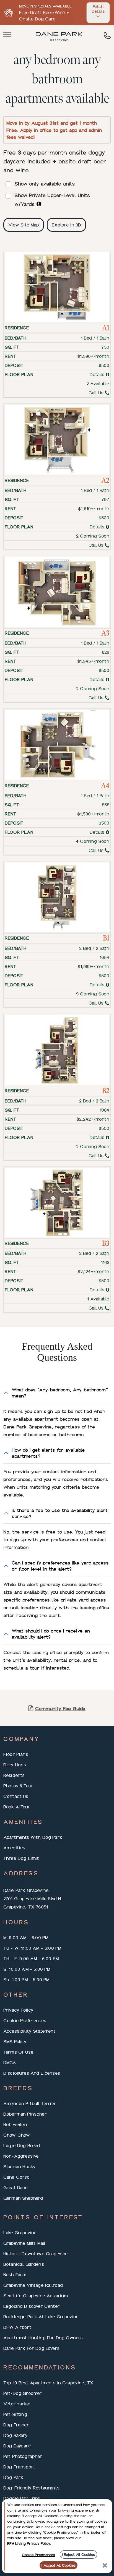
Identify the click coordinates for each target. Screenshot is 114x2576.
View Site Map (24, 225)
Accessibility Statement (29, 2031)
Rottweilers (16, 2124)
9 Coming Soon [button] (93, 994)
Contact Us (16, 1796)
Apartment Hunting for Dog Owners (43, 2338)
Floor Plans (16, 1754)
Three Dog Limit (21, 1858)
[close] (105, 2565)
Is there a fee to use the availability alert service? (60, 1513)
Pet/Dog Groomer (23, 2393)
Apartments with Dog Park (33, 1837)
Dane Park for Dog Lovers (31, 2348)
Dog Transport (19, 2467)
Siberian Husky (20, 2166)
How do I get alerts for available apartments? (48, 1453)
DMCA (10, 2063)
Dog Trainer (16, 2425)
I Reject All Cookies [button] (78, 2554)
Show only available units (45, 184)
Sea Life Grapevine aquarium (36, 2296)
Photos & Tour (18, 1786)
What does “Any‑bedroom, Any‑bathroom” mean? (60, 1393)
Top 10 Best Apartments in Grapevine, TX (48, 2383)
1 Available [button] (98, 1299)
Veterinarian (17, 2404)
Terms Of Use (18, 2052)
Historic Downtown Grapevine (36, 2254)
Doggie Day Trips (22, 2498)
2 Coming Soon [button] (93, 536)
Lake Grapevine (20, 2233)
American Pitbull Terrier (30, 2103)
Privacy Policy (18, 2010)
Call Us (97, 393)
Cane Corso (17, 2177)
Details (98, 374)
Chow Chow (17, 2135)
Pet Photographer (23, 2456)
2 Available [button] (98, 384)
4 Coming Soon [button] (93, 841)
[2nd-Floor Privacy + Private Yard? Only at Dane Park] (39, 204)
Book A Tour (17, 1807)
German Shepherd (23, 2198)
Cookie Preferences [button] (38, 2555)
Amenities (14, 1848)
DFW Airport (17, 2327)
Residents (14, 1775)
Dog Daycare (17, 2446)
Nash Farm (15, 2275)
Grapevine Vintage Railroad (33, 2285)
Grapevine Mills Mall (24, 2243)
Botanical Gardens (24, 2264)
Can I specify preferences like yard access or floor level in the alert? (60, 1566)
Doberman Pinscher (25, 2114)
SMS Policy (15, 2041)
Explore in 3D (66, 225)
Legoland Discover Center (32, 2306)
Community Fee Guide (60, 1708)
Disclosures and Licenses (32, 2073)
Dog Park (13, 2477)
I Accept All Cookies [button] (59, 2565)
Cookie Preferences (25, 2020)
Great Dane (16, 2187)
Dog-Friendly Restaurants (31, 2488)
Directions (15, 1765)
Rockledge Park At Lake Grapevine (41, 2317)
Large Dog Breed (22, 2145)
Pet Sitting (15, 2414)
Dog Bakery (16, 2435)
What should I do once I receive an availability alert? (51, 1634)
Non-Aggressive (21, 2156)
